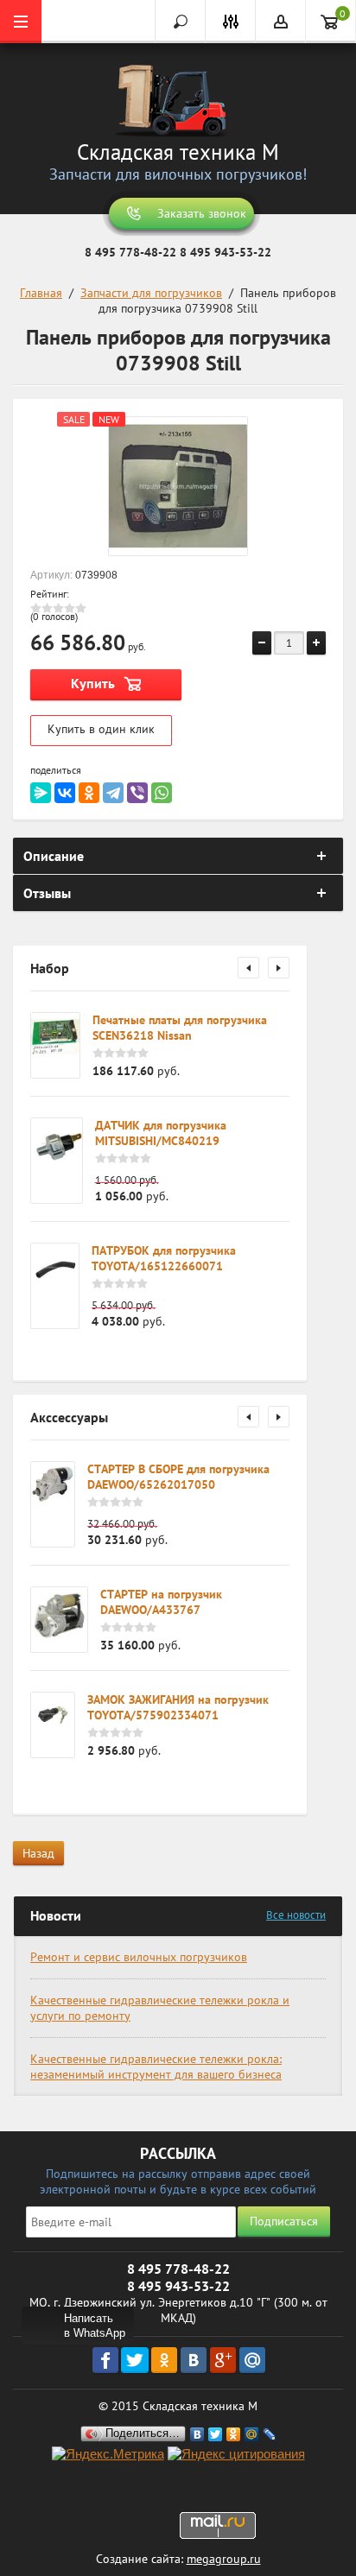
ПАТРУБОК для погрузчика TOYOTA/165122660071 (164, 1258)
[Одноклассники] (89, 793)
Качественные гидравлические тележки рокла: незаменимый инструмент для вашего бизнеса (156, 2066)
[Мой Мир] (252, 2434)
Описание (54, 856)
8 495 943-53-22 (226, 252)
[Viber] (137, 793)
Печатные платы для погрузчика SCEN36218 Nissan (180, 1028)
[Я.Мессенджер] (41, 793)
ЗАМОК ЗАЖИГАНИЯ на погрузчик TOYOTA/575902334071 (178, 1707)
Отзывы (47, 893)
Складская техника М (178, 152)
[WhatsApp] (162, 793)
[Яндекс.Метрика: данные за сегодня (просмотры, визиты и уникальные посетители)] (108, 2455)
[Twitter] (216, 2434)
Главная (41, 293)
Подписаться (284, 2221)
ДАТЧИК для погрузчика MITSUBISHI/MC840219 (161, 1133)
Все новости (296, 1915)
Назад (38, 1853)
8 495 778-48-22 (130, 252)
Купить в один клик (101, 729)
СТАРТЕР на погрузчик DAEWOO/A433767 (161, 1602)
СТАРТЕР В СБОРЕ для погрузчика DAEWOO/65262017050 (178, 1477)
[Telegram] (113, 793)
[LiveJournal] (270, 2434)
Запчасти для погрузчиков (151, 293)
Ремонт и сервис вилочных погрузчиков (139, 1957)
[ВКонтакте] (65, 793)
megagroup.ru (224, 2559)
